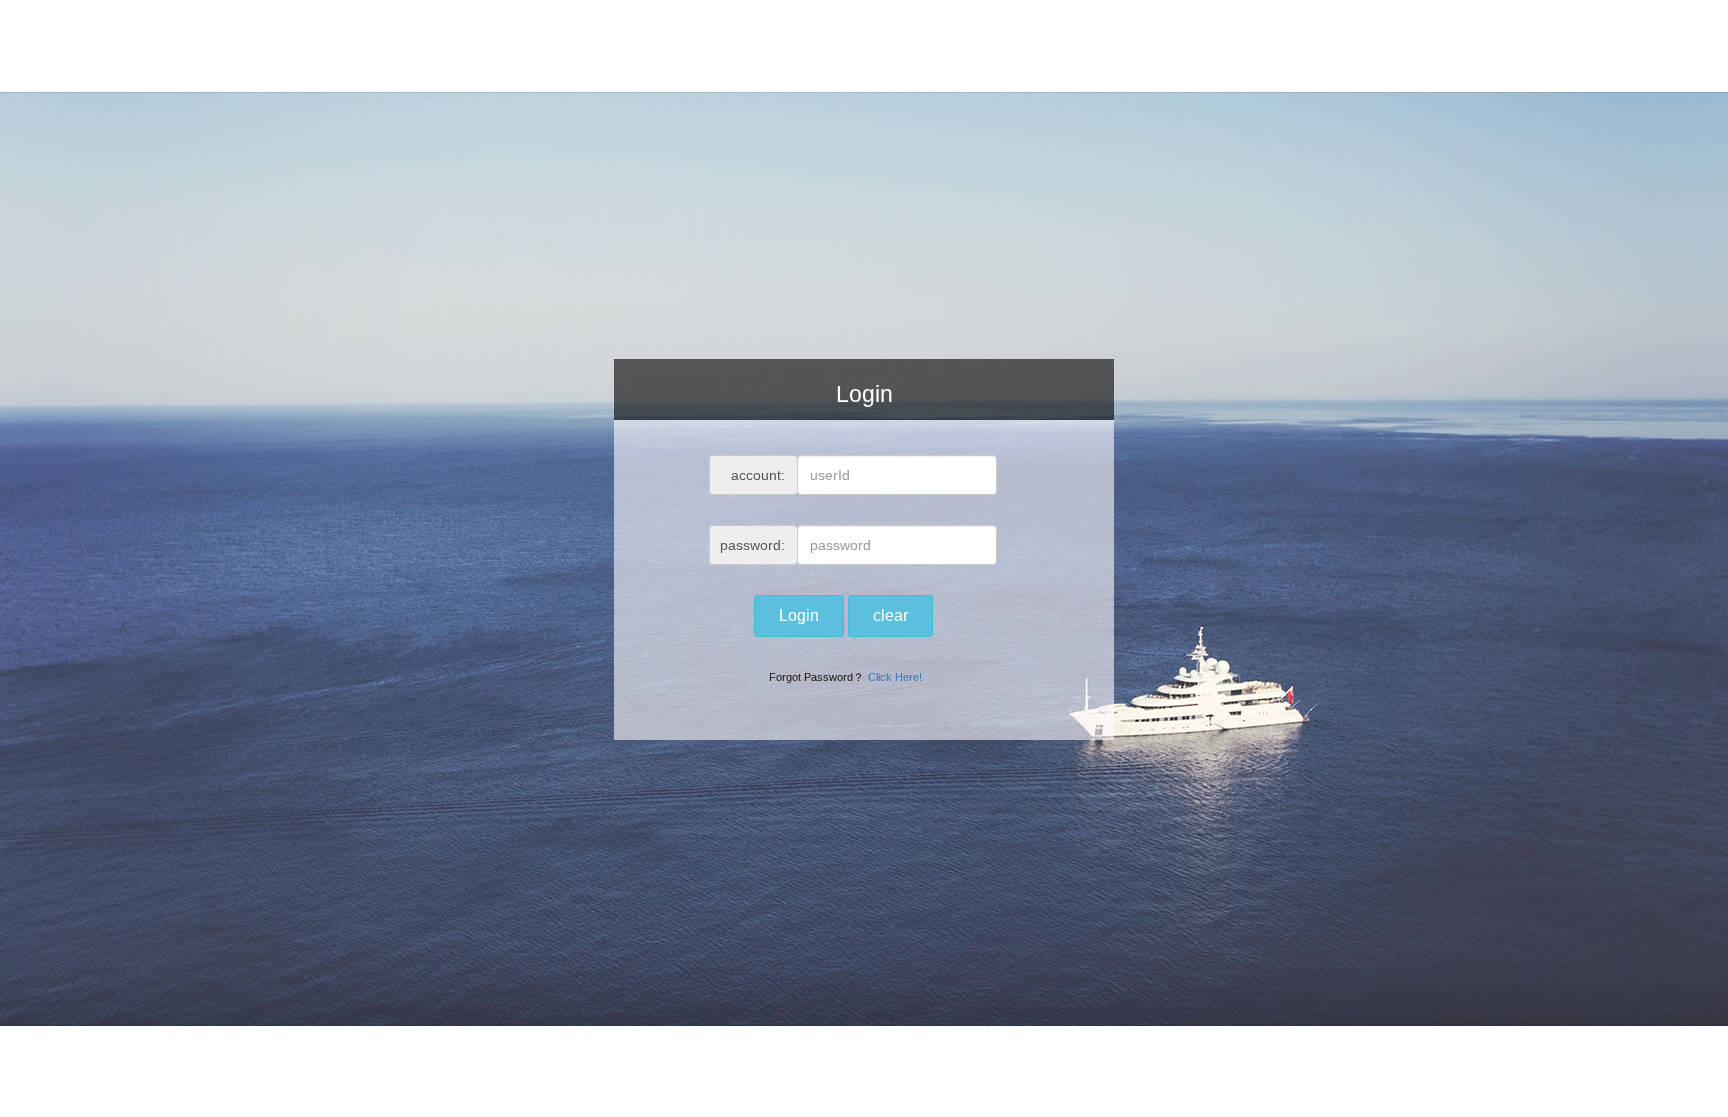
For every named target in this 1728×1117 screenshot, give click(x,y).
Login (799, 615)
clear (890, 615)
